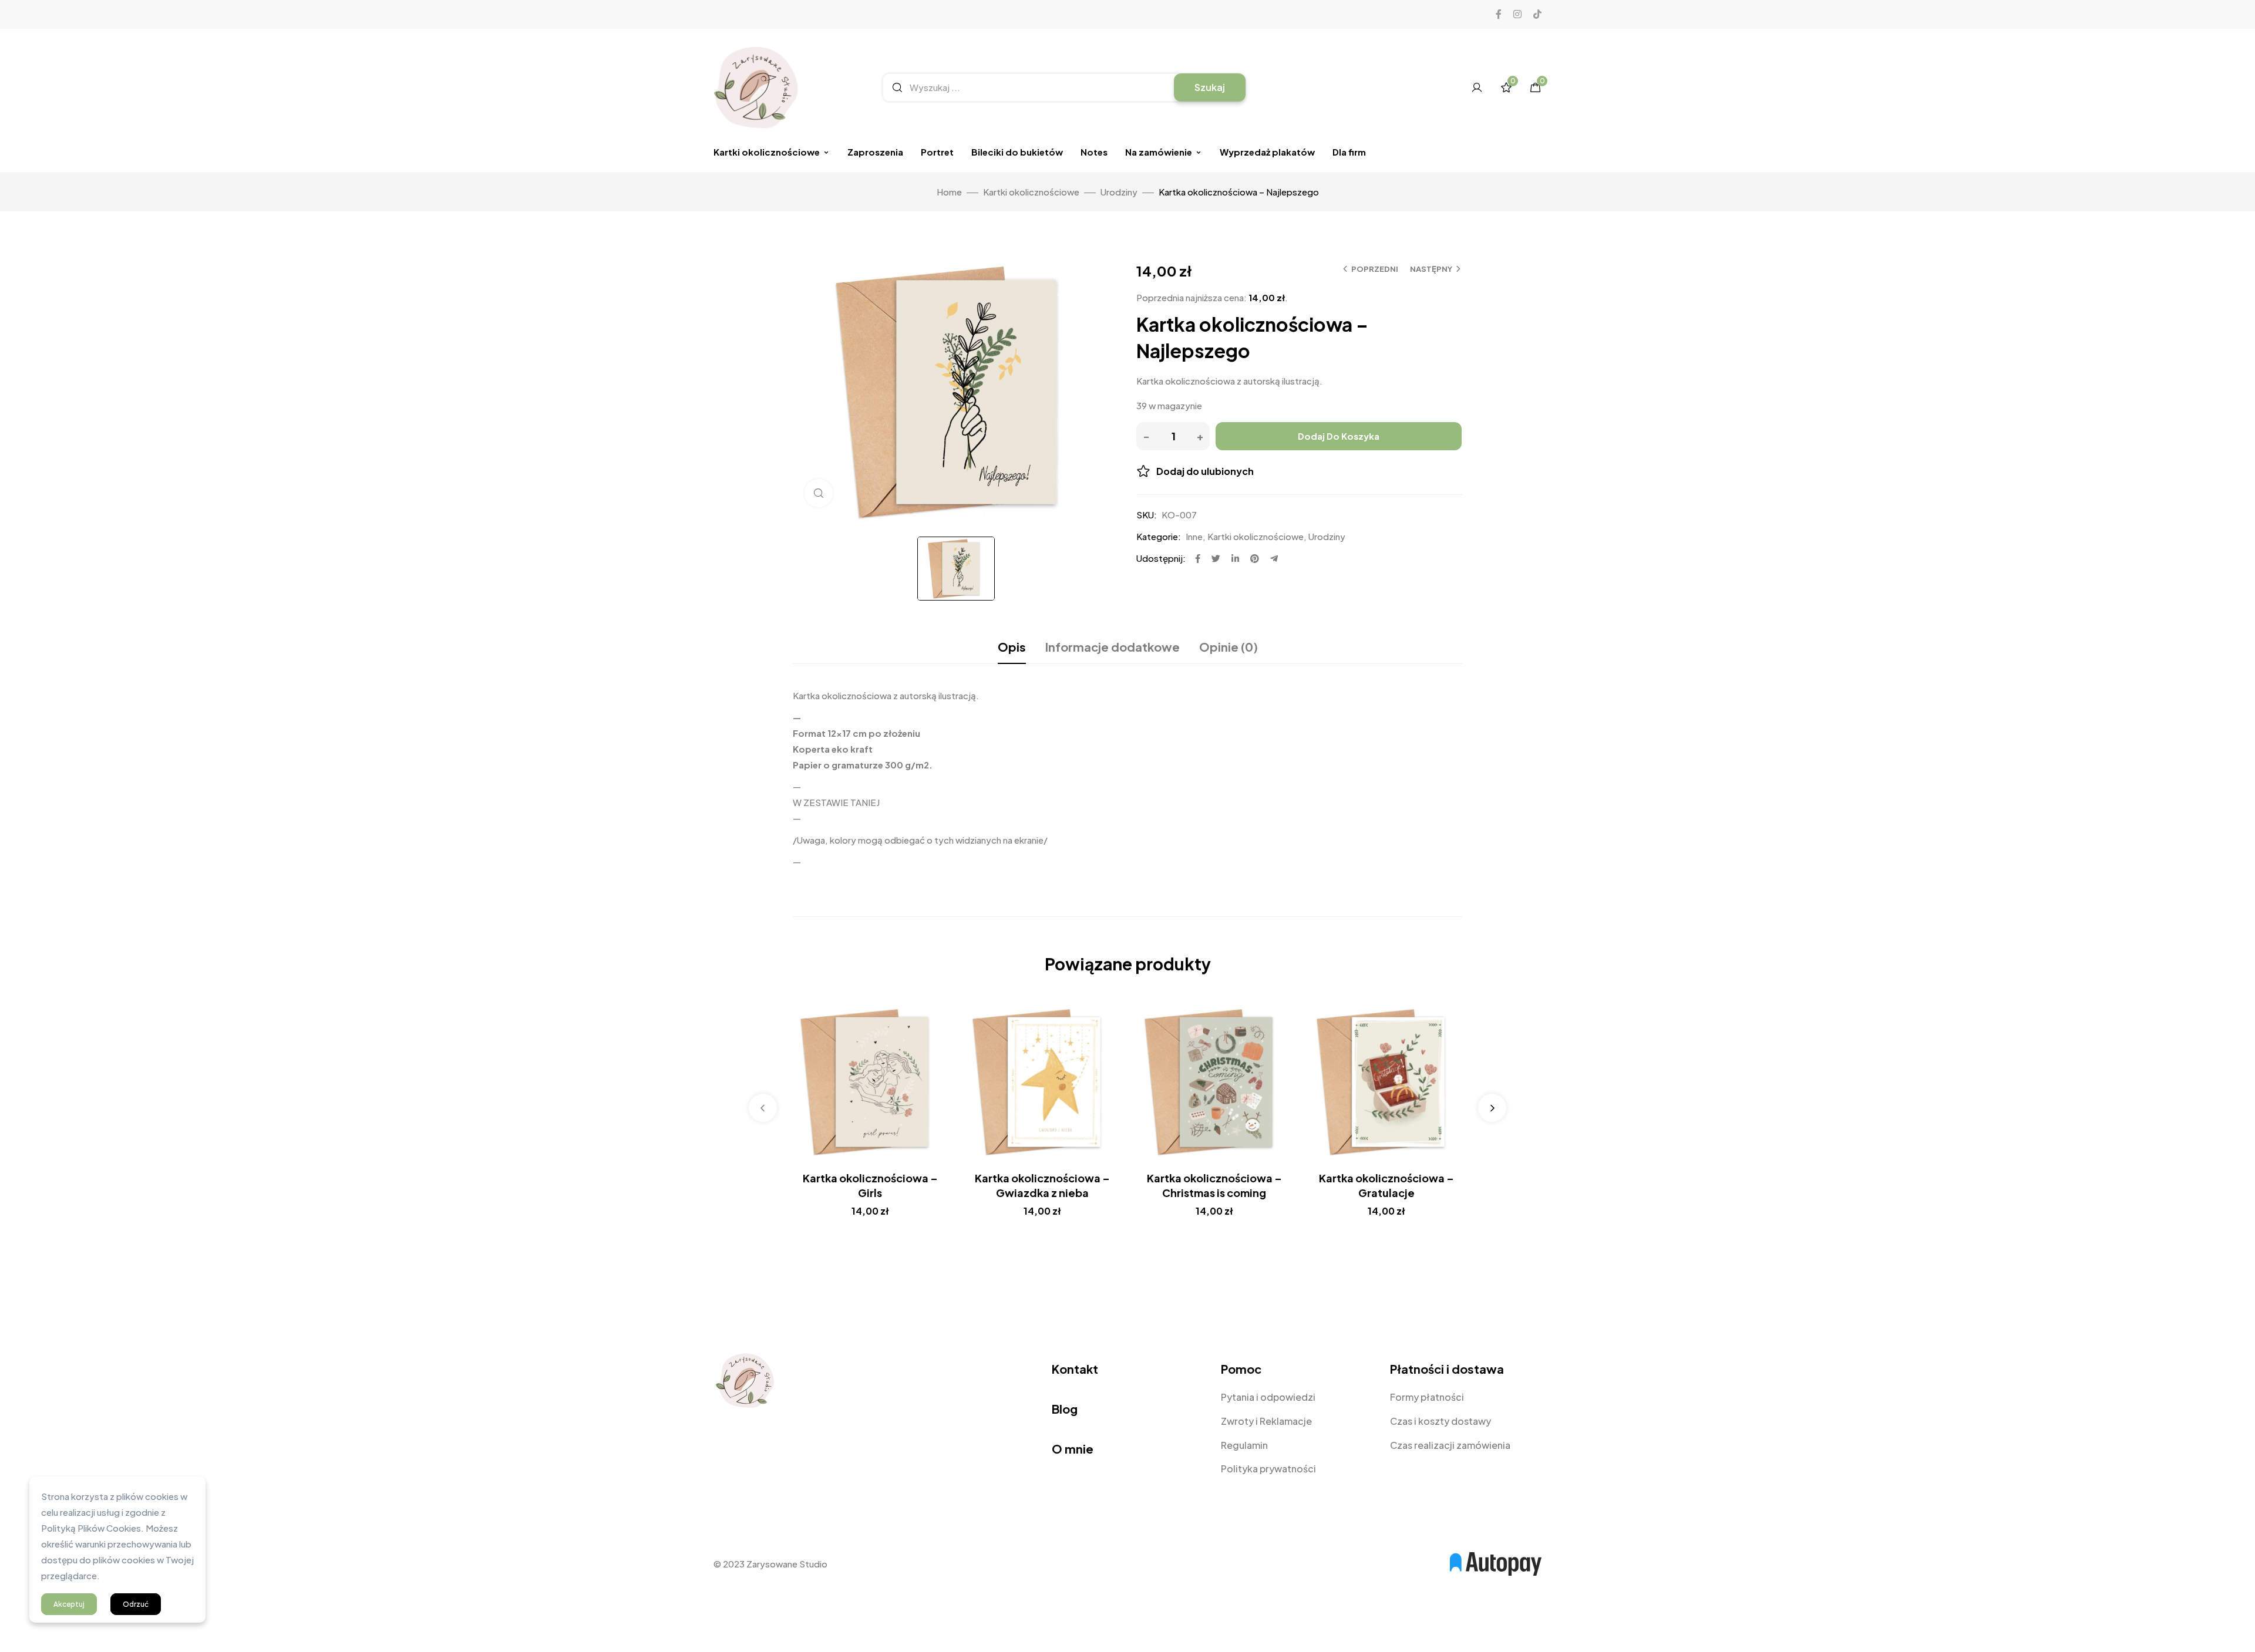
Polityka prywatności (1268, 1469)
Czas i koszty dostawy (1440, 1421)
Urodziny (1119, 192)
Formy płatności (1427, 1397)
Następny (1431, 269)
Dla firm (1349, 152)
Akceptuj (69, 1604)
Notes (1094, 152)
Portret (937, 152)
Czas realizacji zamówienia (1450, 1445)
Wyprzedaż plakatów (1267, 152)
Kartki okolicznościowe (767, 152)
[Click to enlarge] (819, 493)
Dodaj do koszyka (1339, 436)
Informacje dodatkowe (1113, 647)
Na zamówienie (1159, 152)
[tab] (1012, 647)
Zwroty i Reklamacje (1266, 1421)
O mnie (1073, 1449)
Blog (1065, 1409)
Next (1492, 1108)
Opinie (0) (1229, 647)
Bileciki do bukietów (1017, 152)
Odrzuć (136, 1604)
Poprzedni (1375, 269)
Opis (1012, 647)
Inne (1194, 536)
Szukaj (1210, 87)
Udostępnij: (1161, 558)
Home (949, 192)
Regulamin (1244, 1445)
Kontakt (1075, 1369)
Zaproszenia (875, 152)
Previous (763, 1108)
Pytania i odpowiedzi (1268, 1397)
